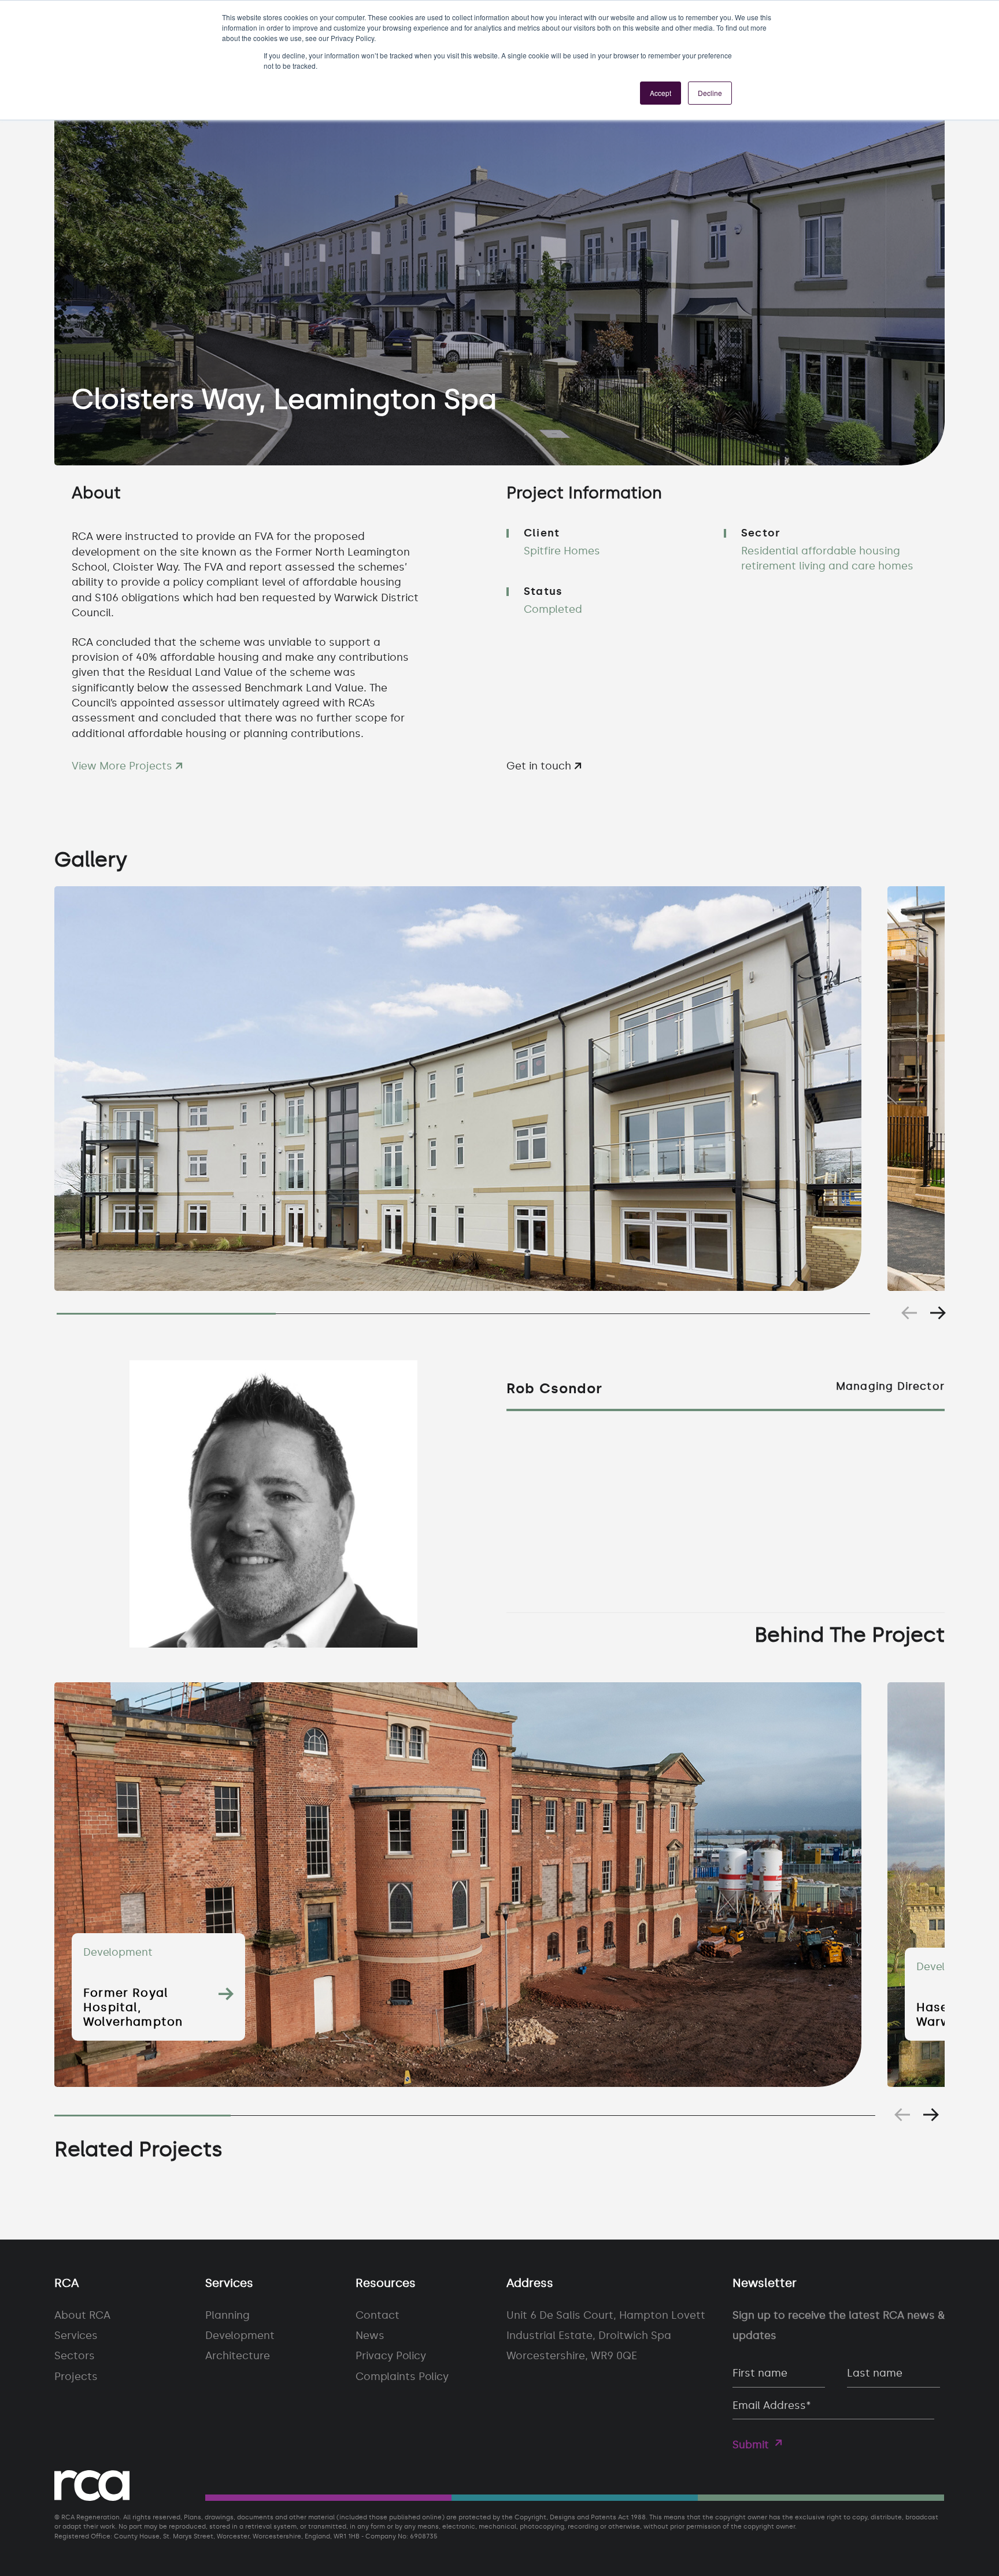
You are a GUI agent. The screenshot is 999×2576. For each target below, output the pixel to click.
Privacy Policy (391, 2356)
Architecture (238, 2356)
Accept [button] (661, 93)
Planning (227, 2315)
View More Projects (123, 766)
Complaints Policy (402, 2377)
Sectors (75, 2356)
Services (76, 2336)
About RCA (82, 2315)
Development (240, 2336)
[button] (938, 1313)
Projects (76, 2377)
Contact (378, 2315)
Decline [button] (710, 93)
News (370, 2336)
